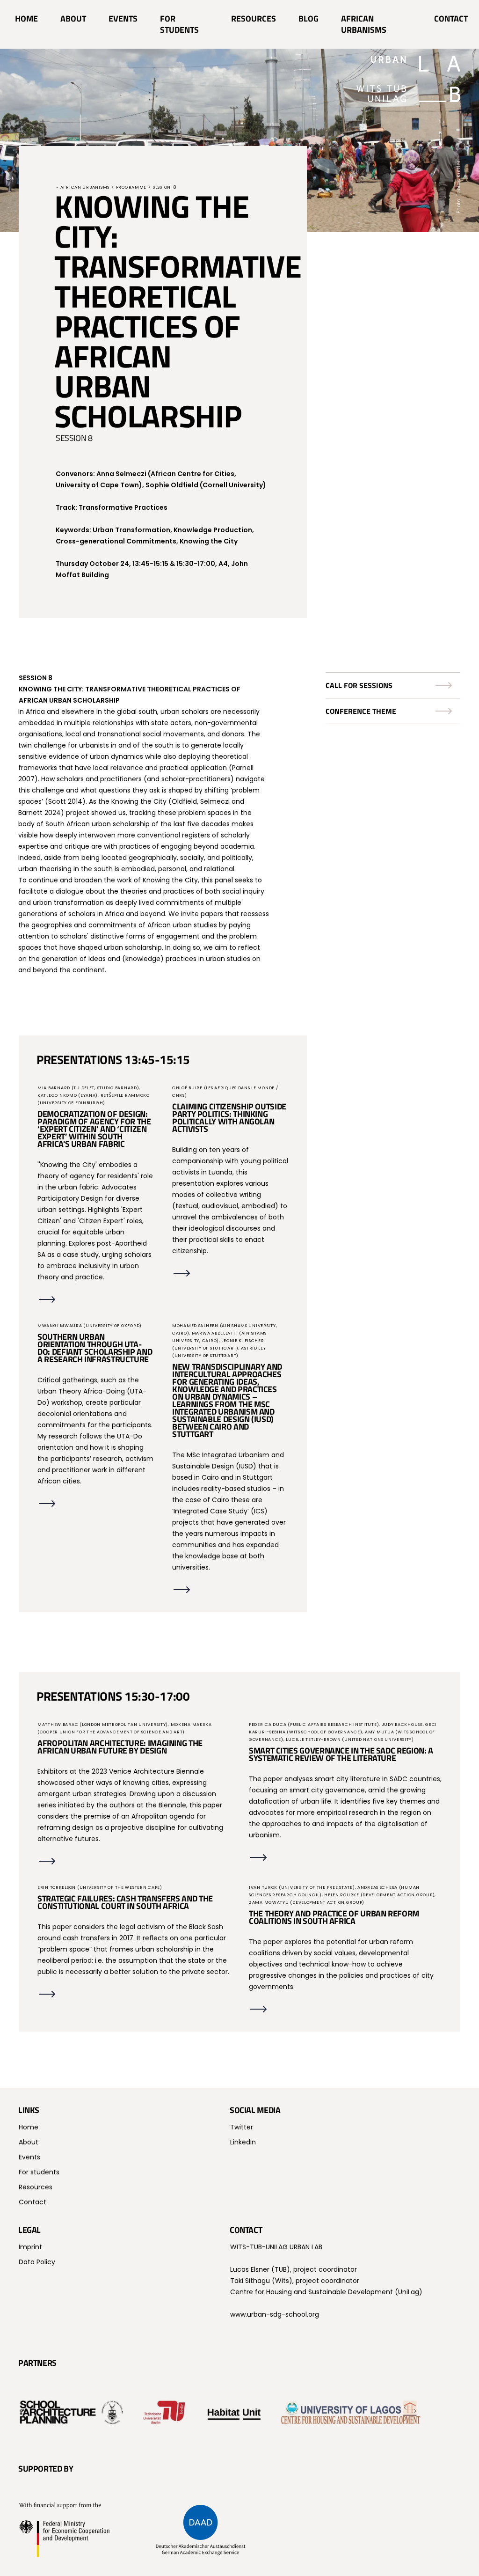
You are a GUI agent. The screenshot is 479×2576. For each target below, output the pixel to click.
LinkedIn (243, 2142)
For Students (179, 24)
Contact (451, 18)
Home (26, 18)
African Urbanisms (364, 24)
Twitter (242, 2127)
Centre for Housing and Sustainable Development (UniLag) (326, 2292)
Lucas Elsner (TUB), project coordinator (294, 2269)
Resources (254, 18)
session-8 (164, 187)
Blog (308, 18)
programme (131, 187)
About (73, 18)
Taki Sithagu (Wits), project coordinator (295, 2281)
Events (123, 18)
